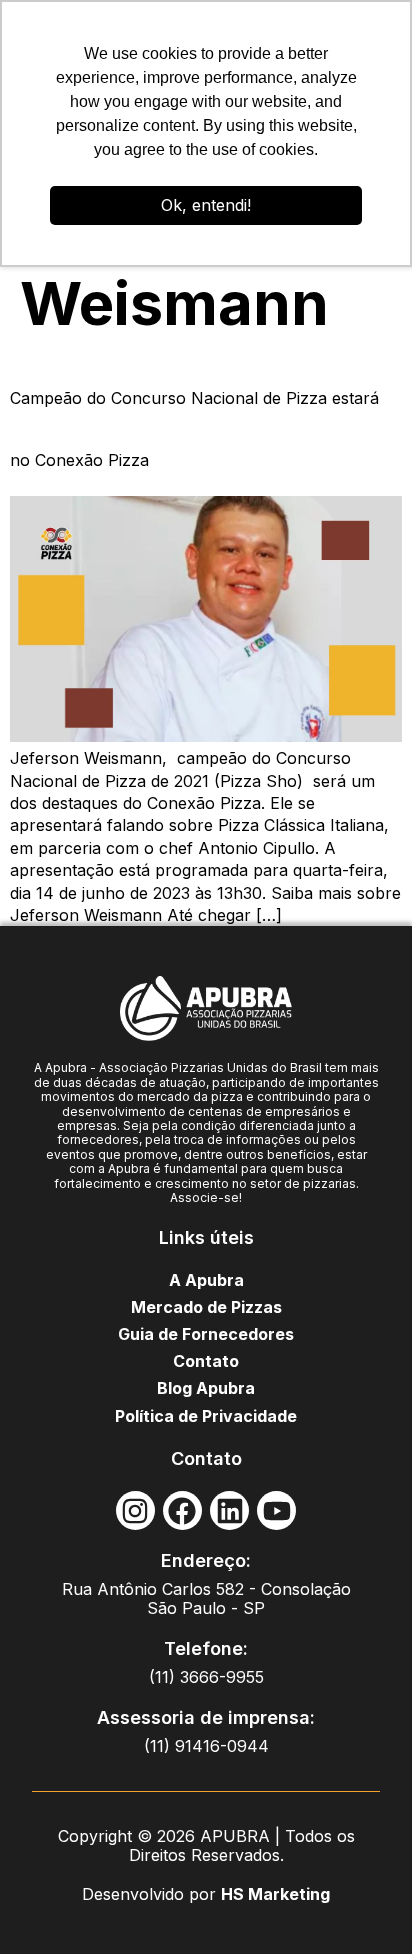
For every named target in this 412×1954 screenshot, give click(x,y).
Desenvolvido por (151, 1894)
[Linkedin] (229, 1510)
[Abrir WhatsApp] (362, 1903)
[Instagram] (135, 1510)
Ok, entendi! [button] (206, 205)
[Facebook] (182, 1510)
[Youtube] (276, 1510)
